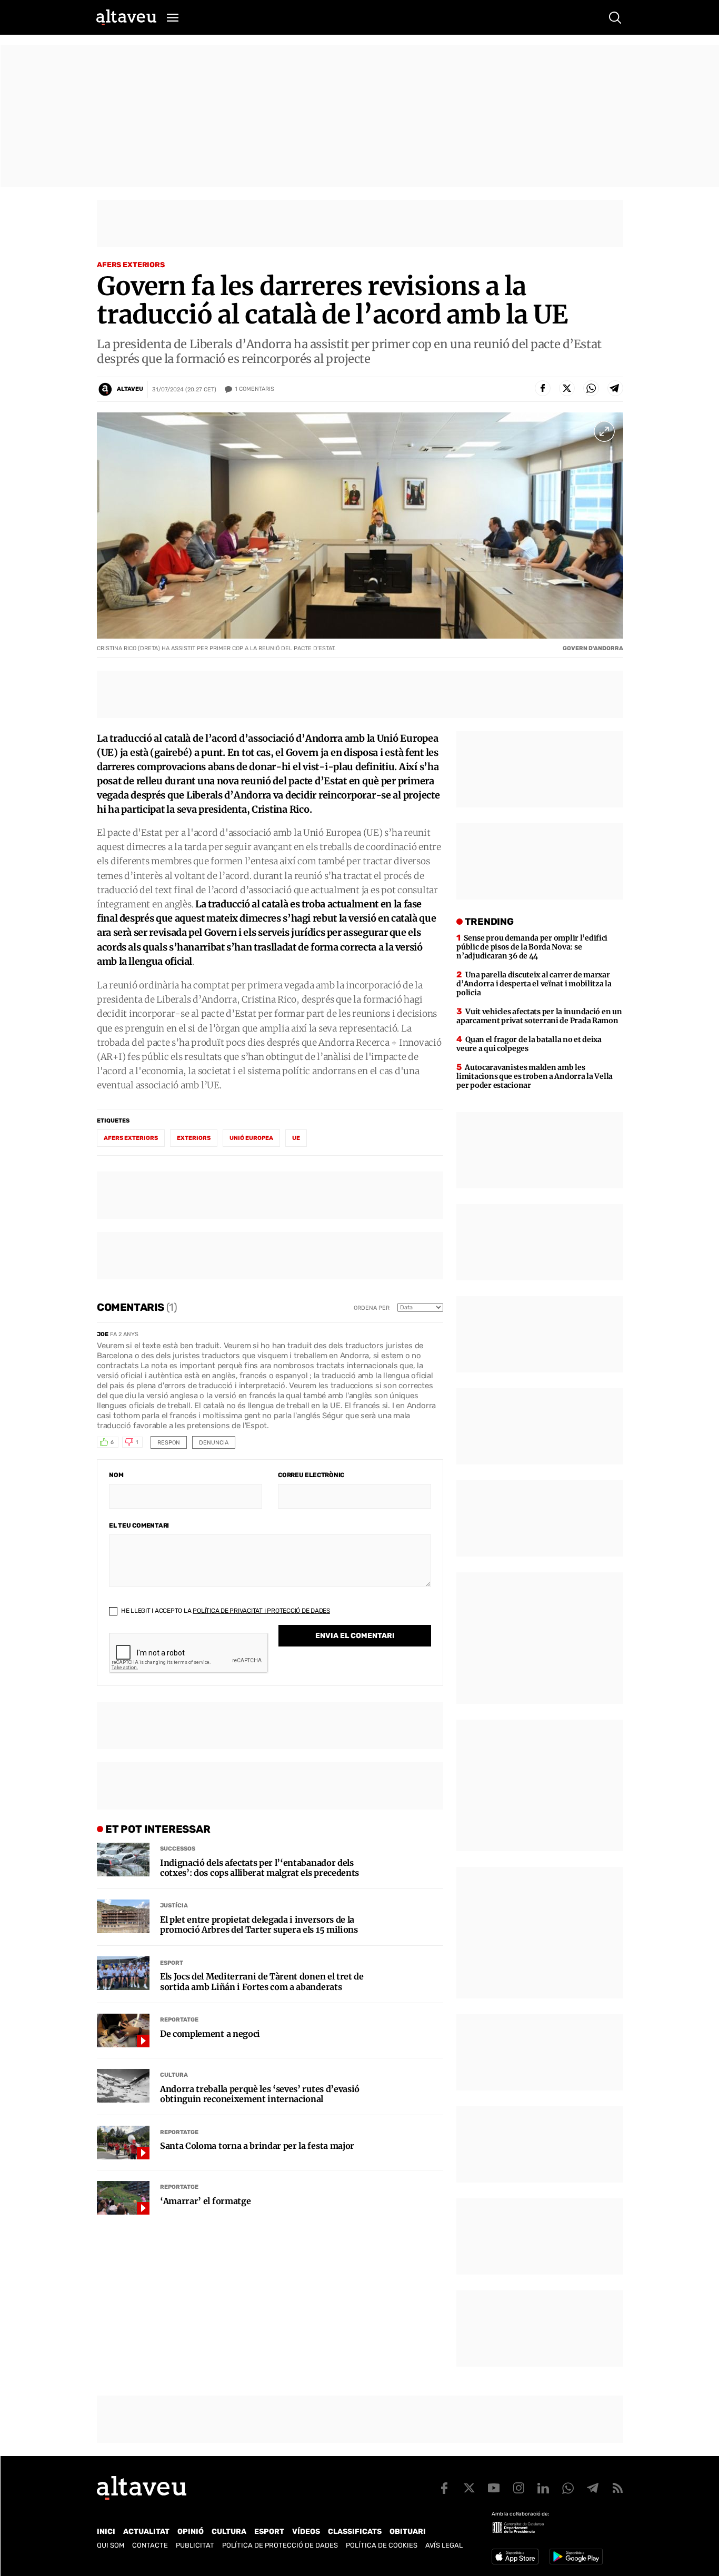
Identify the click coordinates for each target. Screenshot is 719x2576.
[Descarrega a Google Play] (576, 2557)
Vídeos (306, 2532)
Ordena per (372, 1308)
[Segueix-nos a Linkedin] (543, 2488)
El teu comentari (139, 1526)
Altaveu (130, 389)
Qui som (111, 2545)
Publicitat (195, 2545)
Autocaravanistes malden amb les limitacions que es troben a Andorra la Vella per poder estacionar (535, 1076)
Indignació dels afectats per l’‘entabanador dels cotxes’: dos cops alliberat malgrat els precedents (259, 1868)
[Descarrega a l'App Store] (515, 2557)
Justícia (174, 1906)
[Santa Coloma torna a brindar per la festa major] (123, 2143)
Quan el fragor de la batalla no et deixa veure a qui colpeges (529, 1044)
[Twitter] (567, 388)
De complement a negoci (210, 2034)
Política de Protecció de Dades (280, 2545)
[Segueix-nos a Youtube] (494, 2488)
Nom (116, 1475)
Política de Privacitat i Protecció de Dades (261, 1611)
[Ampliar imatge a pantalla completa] (604, 431)
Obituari (408, 2532)
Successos (178, 1849)
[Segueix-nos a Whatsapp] (568, 2488)
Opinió (191, 2532)
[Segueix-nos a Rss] (617, 2488)
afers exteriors (131, 1138)
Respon (169, 1443)
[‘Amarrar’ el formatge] (123, 2198)
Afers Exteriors (131, 265)
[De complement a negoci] (123, 2031)
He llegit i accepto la (225, 1611)
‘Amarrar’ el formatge (205, 2201)
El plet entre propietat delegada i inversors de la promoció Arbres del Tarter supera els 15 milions (259, 1925)
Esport (172, 1963)
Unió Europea (251, 1138)
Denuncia (214, 1443)
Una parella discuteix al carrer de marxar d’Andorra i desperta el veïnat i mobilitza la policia (534, 984)
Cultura (174, 2075)
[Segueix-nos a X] (469, 2488)
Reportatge (179, 2020)
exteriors (194, 1138)
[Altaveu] (126, 17)
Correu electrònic (311, 1475)
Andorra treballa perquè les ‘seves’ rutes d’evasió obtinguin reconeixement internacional (260, 2094)
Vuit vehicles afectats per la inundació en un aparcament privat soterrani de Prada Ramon (539, 1016)
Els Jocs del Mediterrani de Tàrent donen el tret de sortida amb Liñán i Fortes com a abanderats (262, 1982)
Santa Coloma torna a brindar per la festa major (257, 2146)
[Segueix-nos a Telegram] (593, 2488)
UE (296, 1138)
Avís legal (444, 2545)
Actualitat (146, 2532)
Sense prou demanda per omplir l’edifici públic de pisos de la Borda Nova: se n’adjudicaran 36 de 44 (532, 947)
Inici (106, 2532)
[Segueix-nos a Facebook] (444, 2488)
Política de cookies (382, 2545)
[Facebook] (543, 388)
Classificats (355, 2532)
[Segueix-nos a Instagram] (518, 2488)
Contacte (150, 2545)
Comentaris (254, 389)
